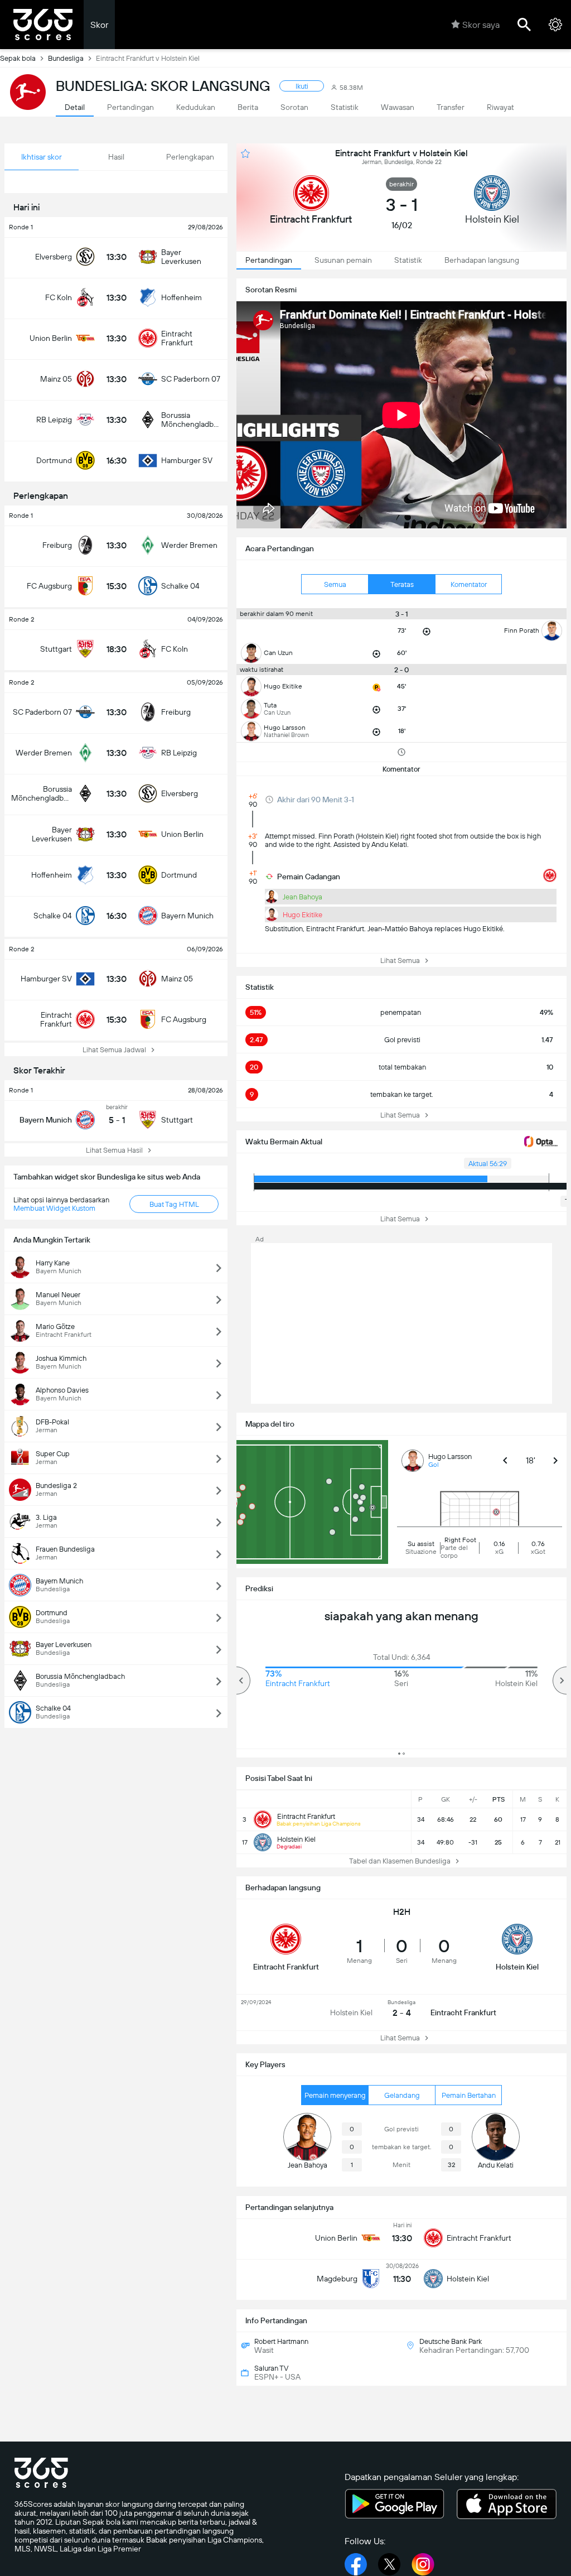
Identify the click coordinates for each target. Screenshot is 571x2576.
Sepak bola (18, 58)
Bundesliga (66, 58)
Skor (99, 25)
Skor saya (481, 25)
